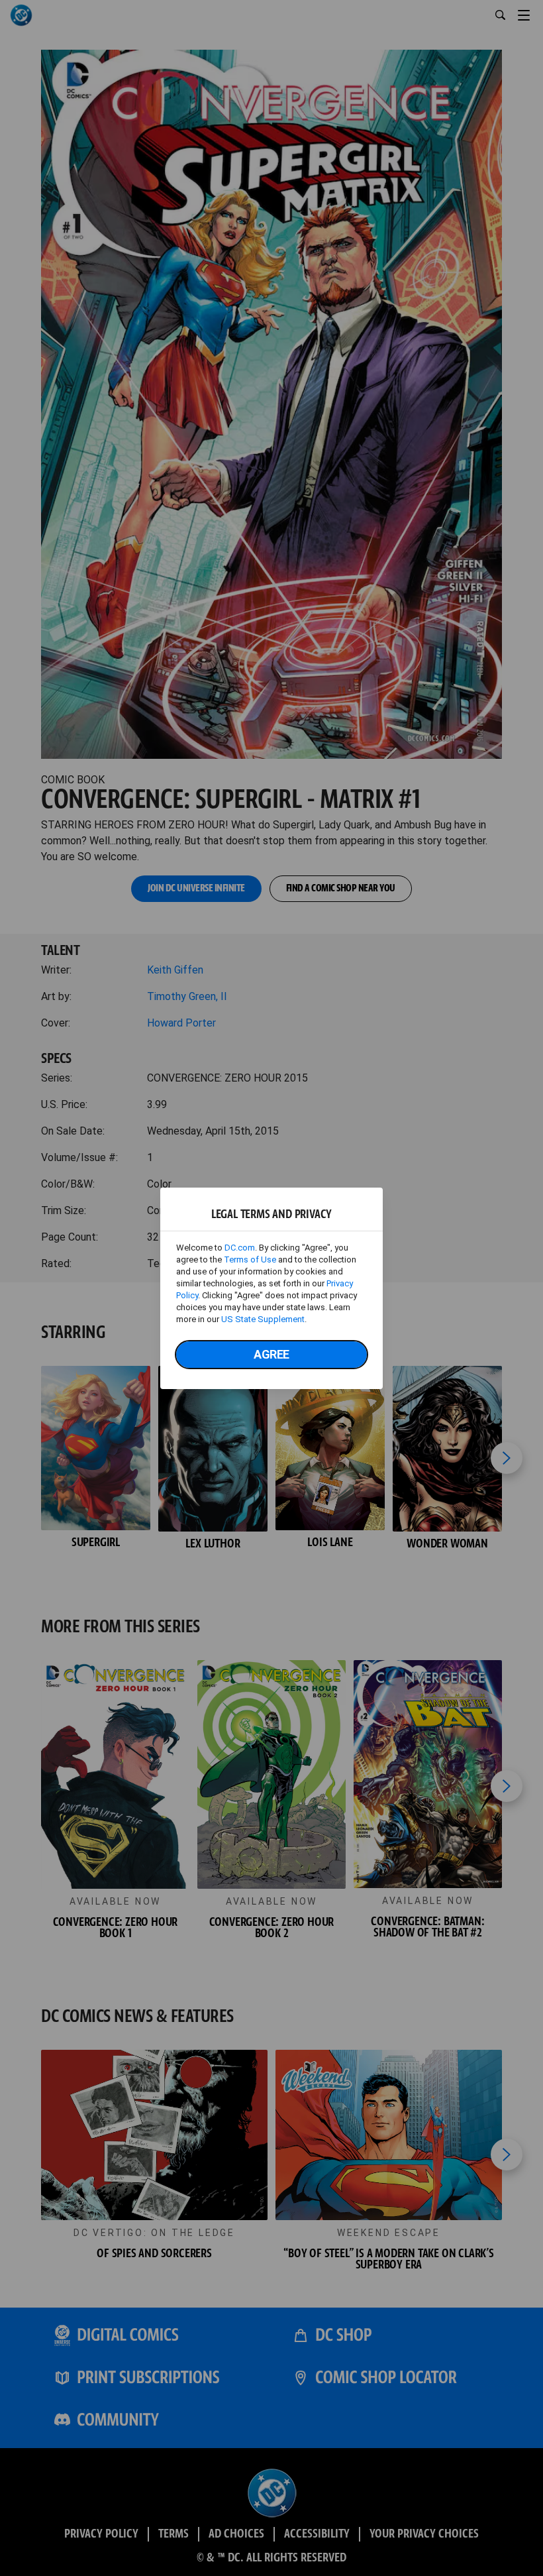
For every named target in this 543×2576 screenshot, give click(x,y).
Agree (271, 1354)
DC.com (240, 1248)
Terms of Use (250, 1260)
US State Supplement (263, 1319)
